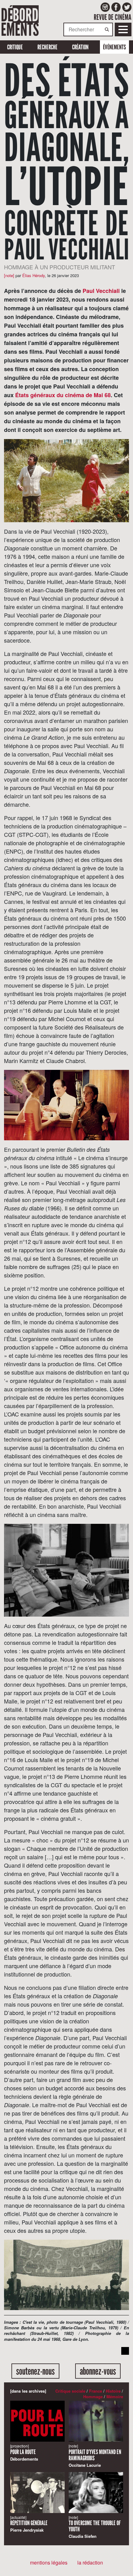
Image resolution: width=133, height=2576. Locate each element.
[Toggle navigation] (123, 29)
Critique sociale (70, 2391)
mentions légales (49, 2563)
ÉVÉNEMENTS (114, 47)
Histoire (113, 2391)
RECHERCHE (47, 47)
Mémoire (115, 2396)
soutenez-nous (35, 2371)
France (96, 2391)
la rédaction (90, 2563)
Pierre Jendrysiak (29, 2524)
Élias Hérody (34, 275)
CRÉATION (80, 47)
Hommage (93, 2396)
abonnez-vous (98, 2371)
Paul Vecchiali (101, 291)
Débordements (24, 2453)
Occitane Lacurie (95, 2456)
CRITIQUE (15, 47)
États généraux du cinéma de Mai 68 (63, 395)
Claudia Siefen (95, 2527)
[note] (9, 275)
